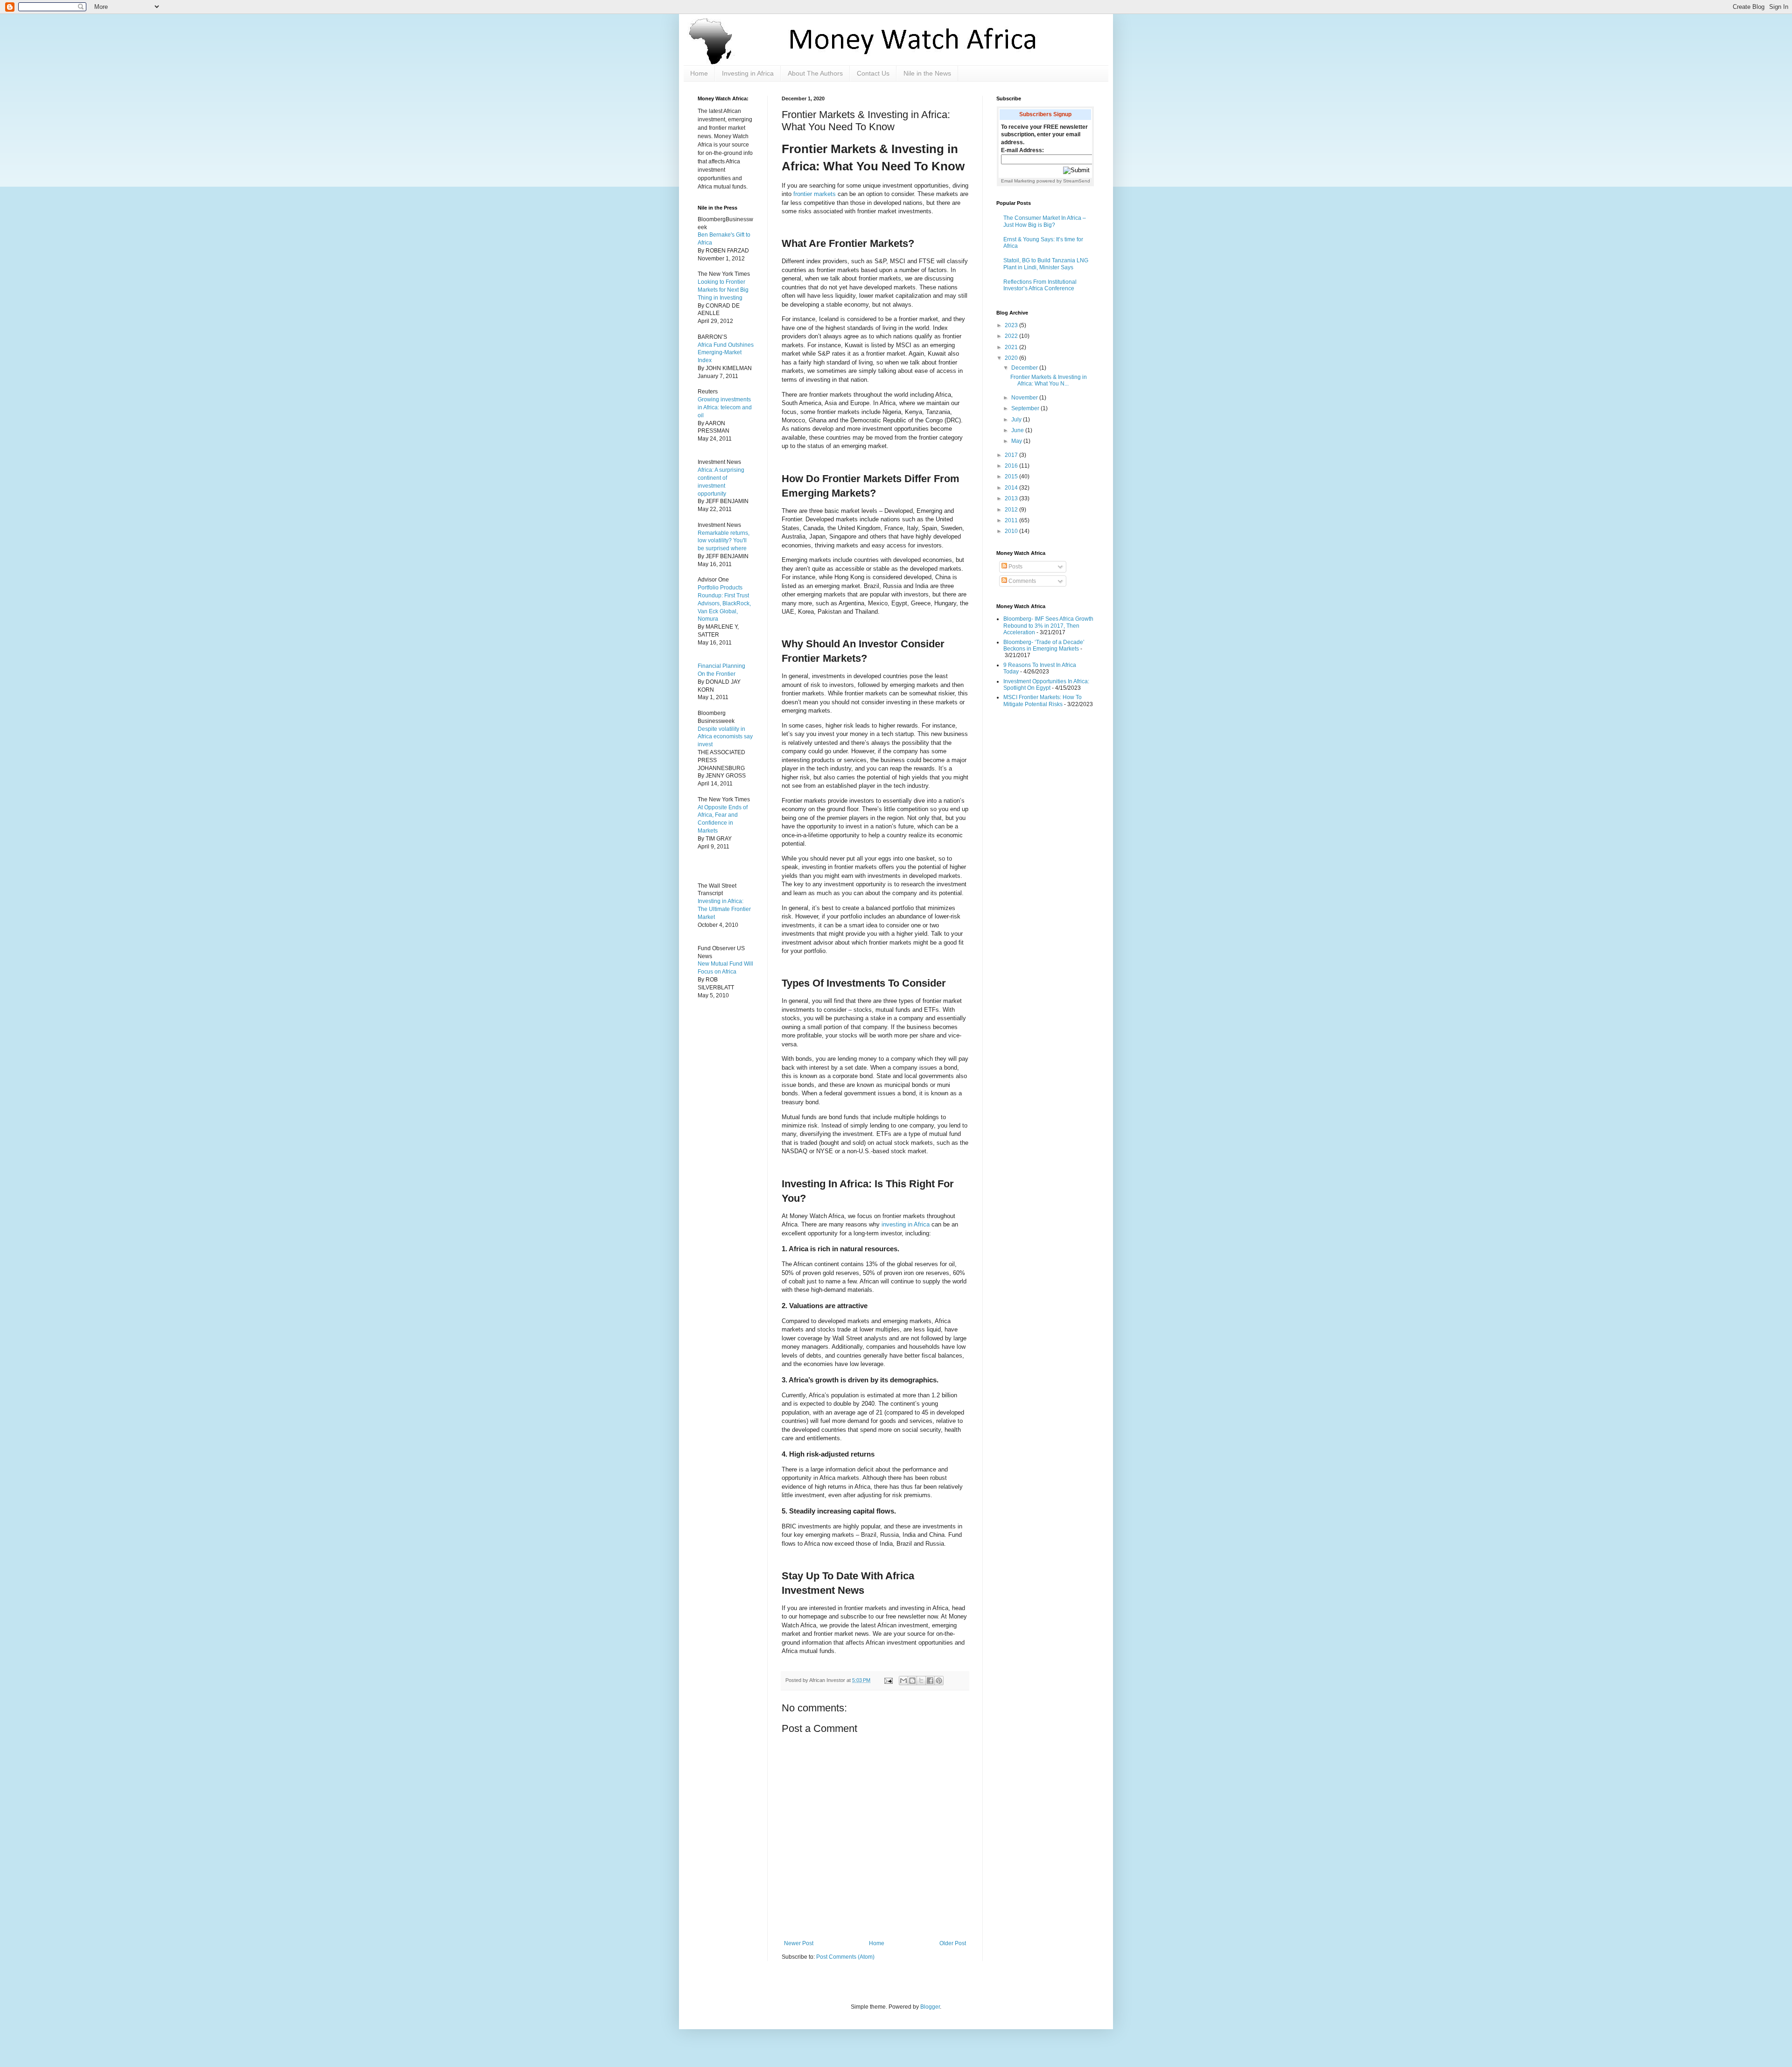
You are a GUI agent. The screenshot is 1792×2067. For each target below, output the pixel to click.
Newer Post (799, 1943)
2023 (1012, 325)
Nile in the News (927, 73)
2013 (1012, 498)
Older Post (953, 1943)
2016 (1012, 466)
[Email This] (903, 1681)
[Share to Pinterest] (939, 1681)
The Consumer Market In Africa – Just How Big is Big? (1045, 221)
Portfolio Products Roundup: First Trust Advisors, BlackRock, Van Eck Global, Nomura (724, 603)
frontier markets (815, 194)
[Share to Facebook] (930, 1681)
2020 (1012, 358)
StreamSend (1077, 181)
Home (699, 73)
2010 (1012, 531)
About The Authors (815, 73)
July (1017, 420)
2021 (1012, 347)
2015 (1012, 476)
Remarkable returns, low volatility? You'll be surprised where (724, 541)
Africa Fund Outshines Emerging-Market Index (726, 353)
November (1025, 398)
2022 (1012, 336)
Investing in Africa (748, 73)
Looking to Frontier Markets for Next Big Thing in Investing (723, 290)
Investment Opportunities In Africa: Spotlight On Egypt (1046, 685)
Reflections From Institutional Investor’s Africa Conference (1040, 285)
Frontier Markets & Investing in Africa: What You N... (1049, 380)
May (1017, 441)
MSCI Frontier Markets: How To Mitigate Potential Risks (1043, 701)
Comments (1022, 581)
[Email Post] (888, 1680)
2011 (1012, 520)
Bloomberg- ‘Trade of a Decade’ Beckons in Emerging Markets (1044, 645)
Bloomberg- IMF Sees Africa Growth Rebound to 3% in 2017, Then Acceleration (1048, 626)
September (1026, 408)
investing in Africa (906, 1224)
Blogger (930, 2007)
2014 (1012, 488)
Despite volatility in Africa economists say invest (725, 737)
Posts (1015, 567)
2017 (1012, 455)
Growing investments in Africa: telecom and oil (725, 407)
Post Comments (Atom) (845, 1957)
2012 (1012, 510)
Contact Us (873, 73)
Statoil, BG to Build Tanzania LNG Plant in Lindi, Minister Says (1046, 264)
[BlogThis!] (912, 1681)
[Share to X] (921, 1681)
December (1025, 368)
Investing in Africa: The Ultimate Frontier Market (724, 909)
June (1018, 430)
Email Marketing (1018, 181)
